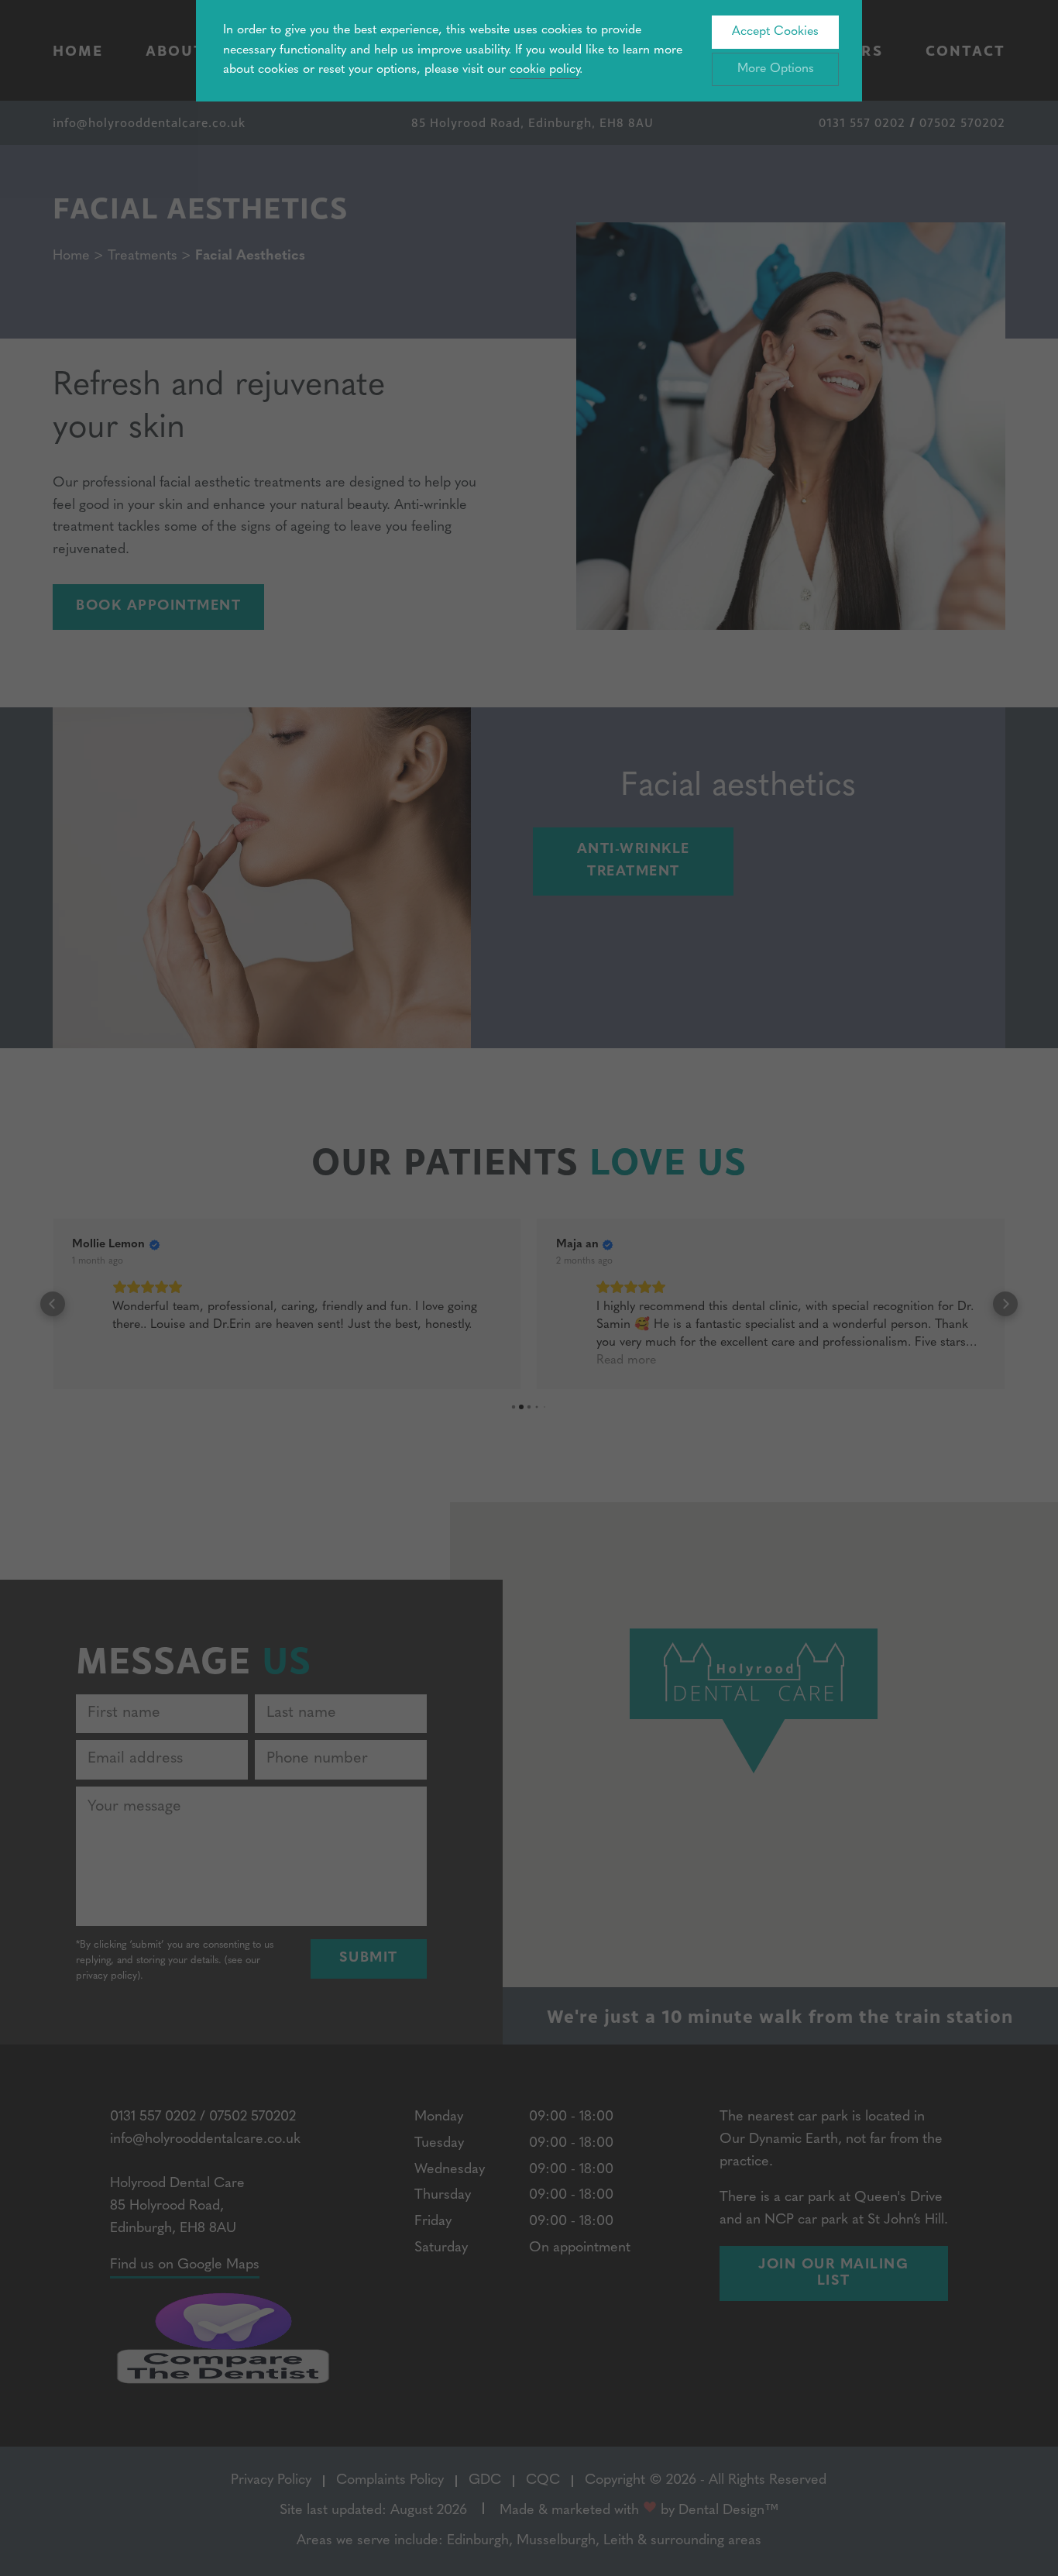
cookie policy (544, 70)
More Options (776, 69)
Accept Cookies (775, 32)
